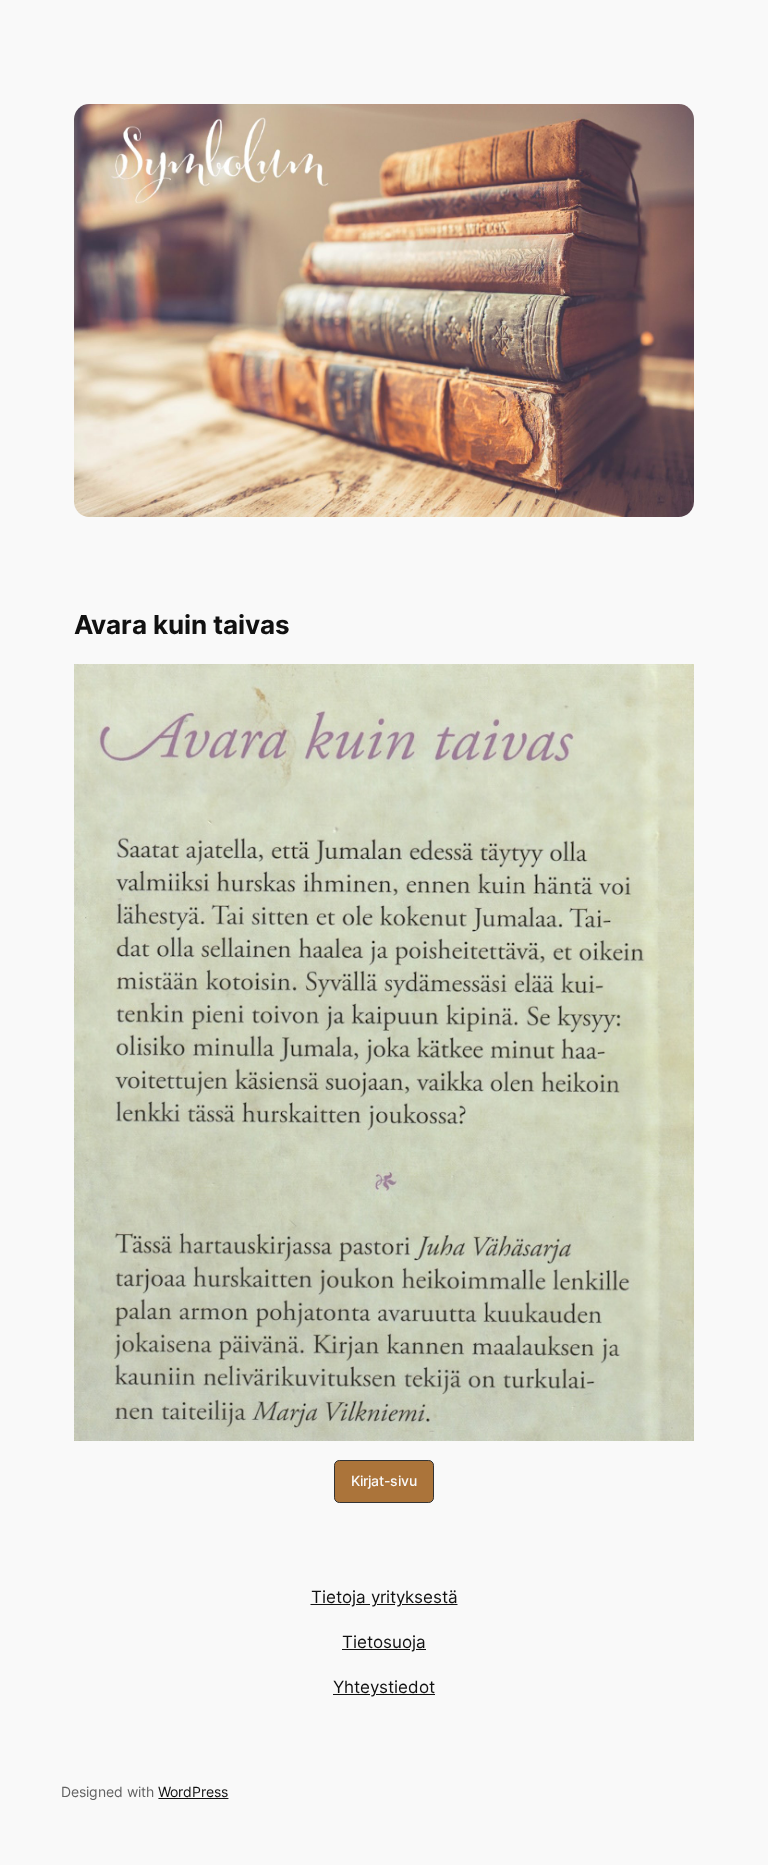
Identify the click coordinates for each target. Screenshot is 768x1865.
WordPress (193, 1791)
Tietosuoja (384, 1642)
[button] (384, 1482)
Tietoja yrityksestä (384, 1597)
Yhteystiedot (384, 1687)
